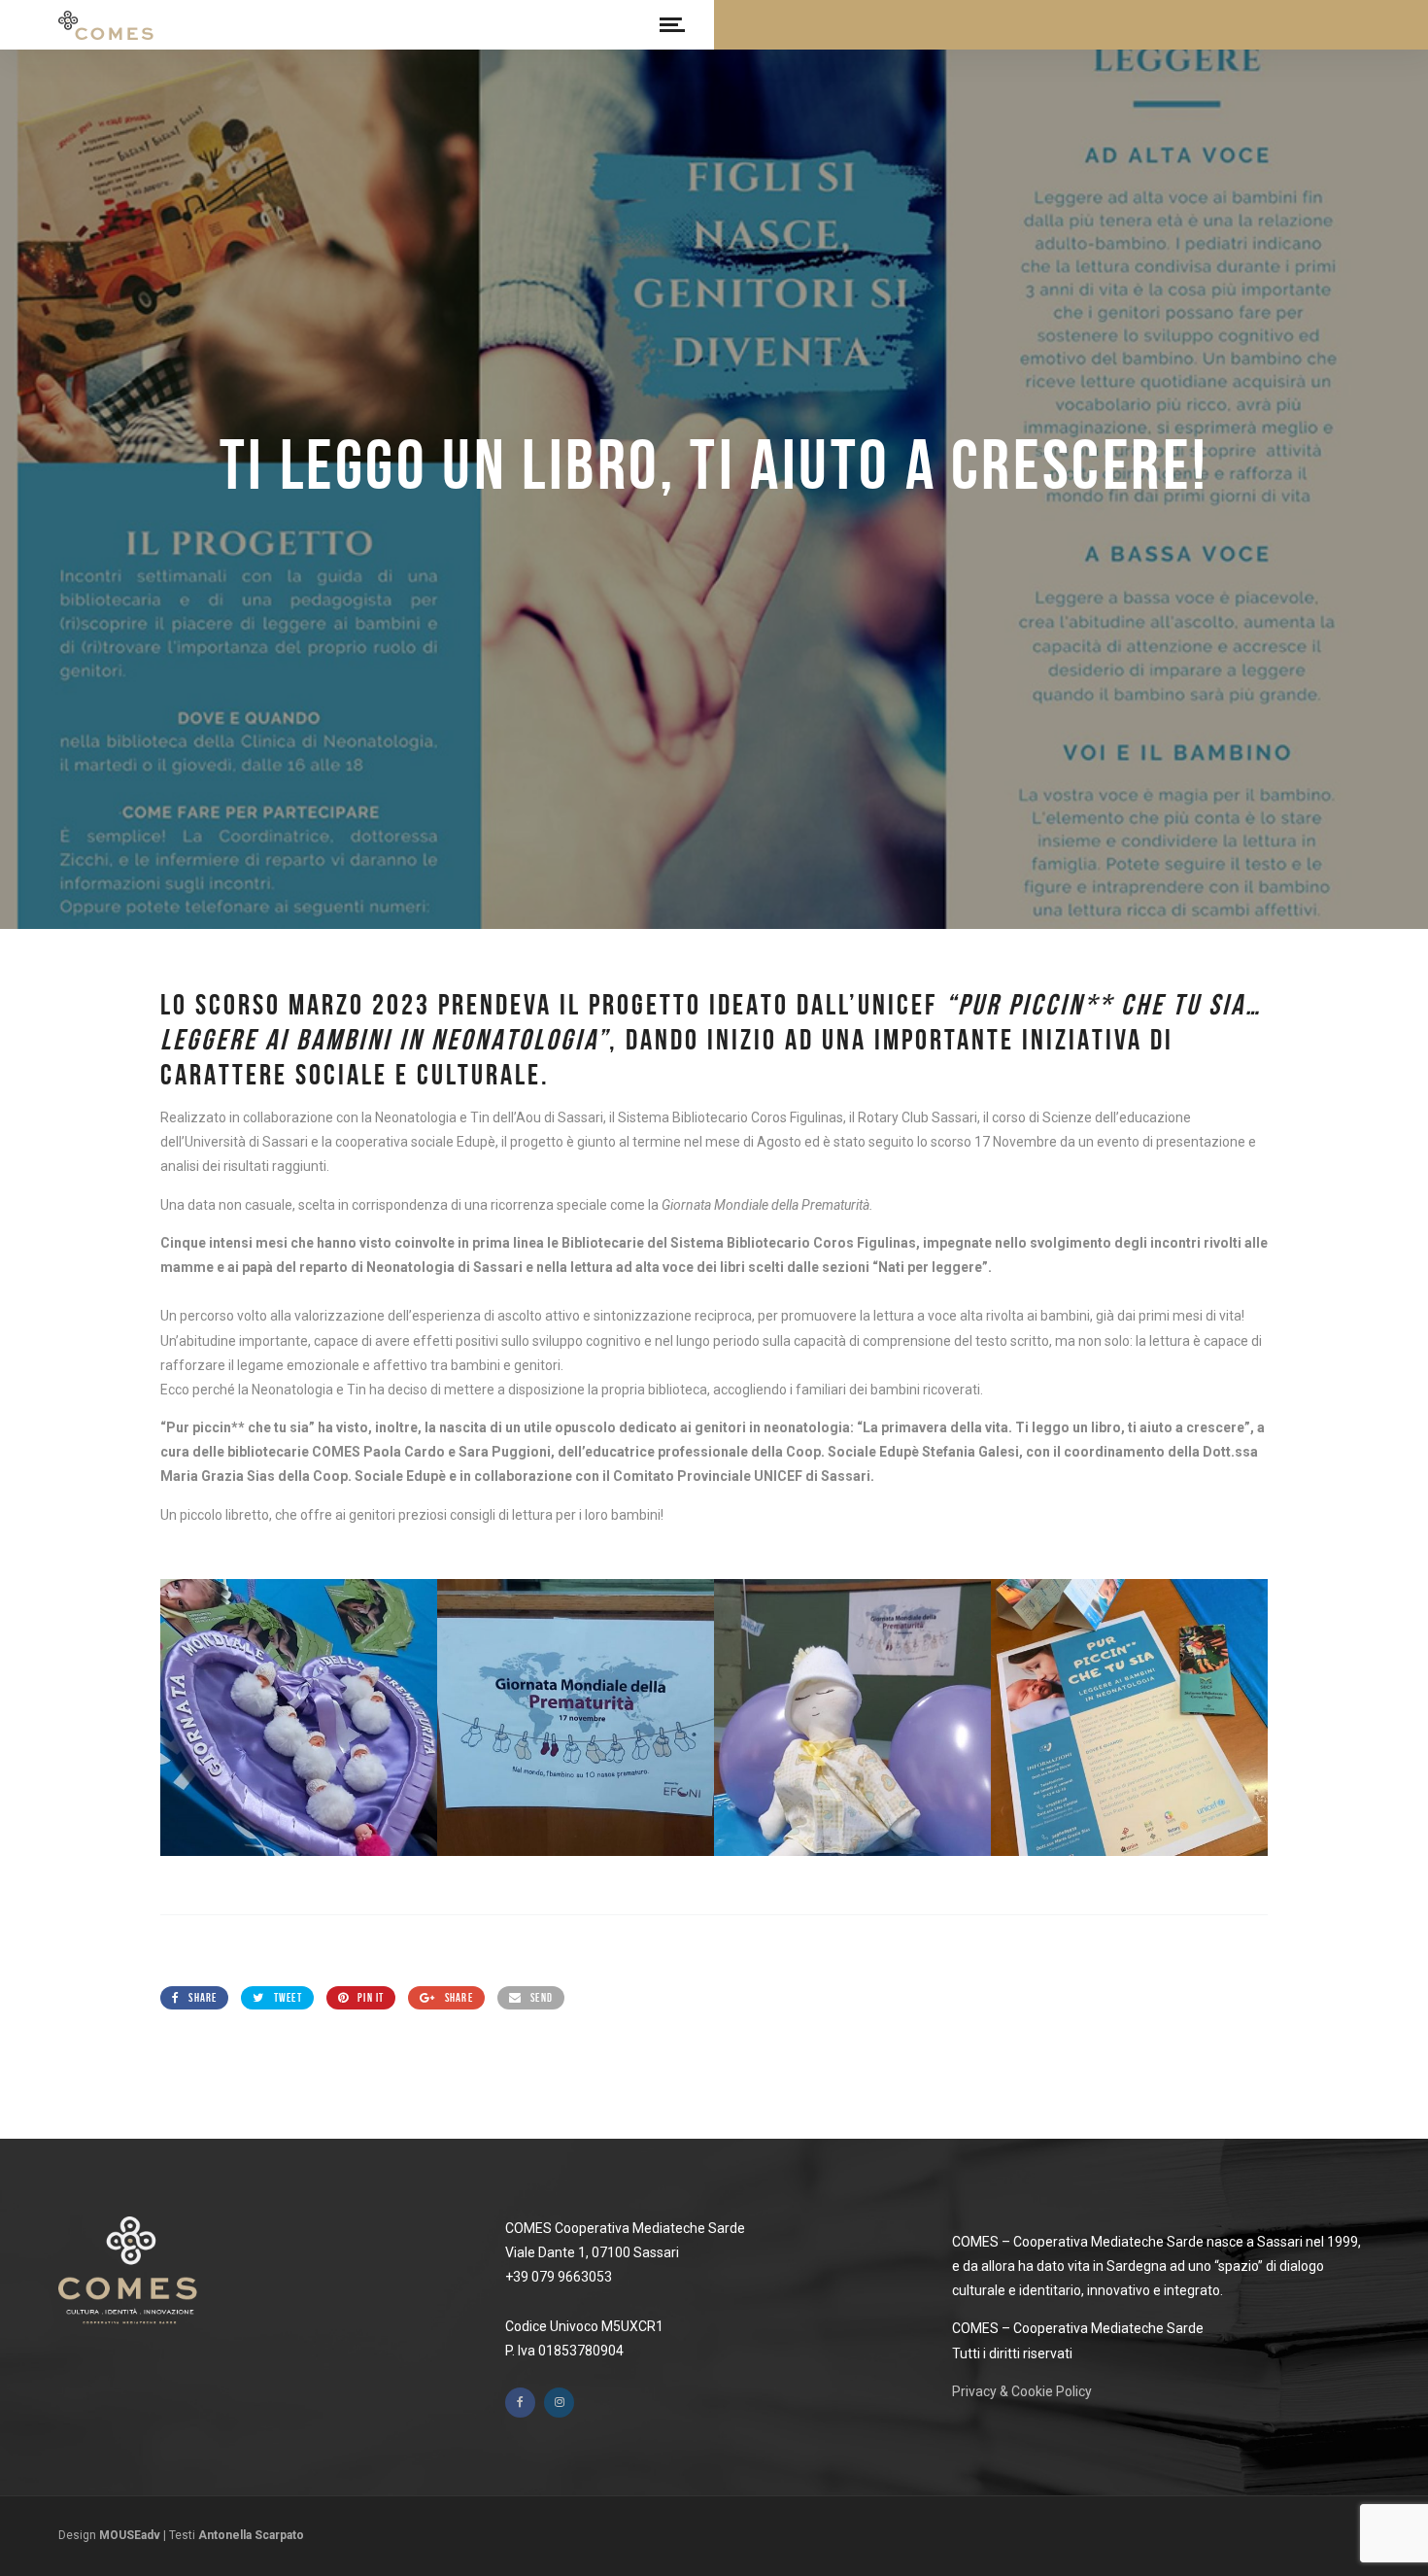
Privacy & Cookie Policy (1022, 2391)
